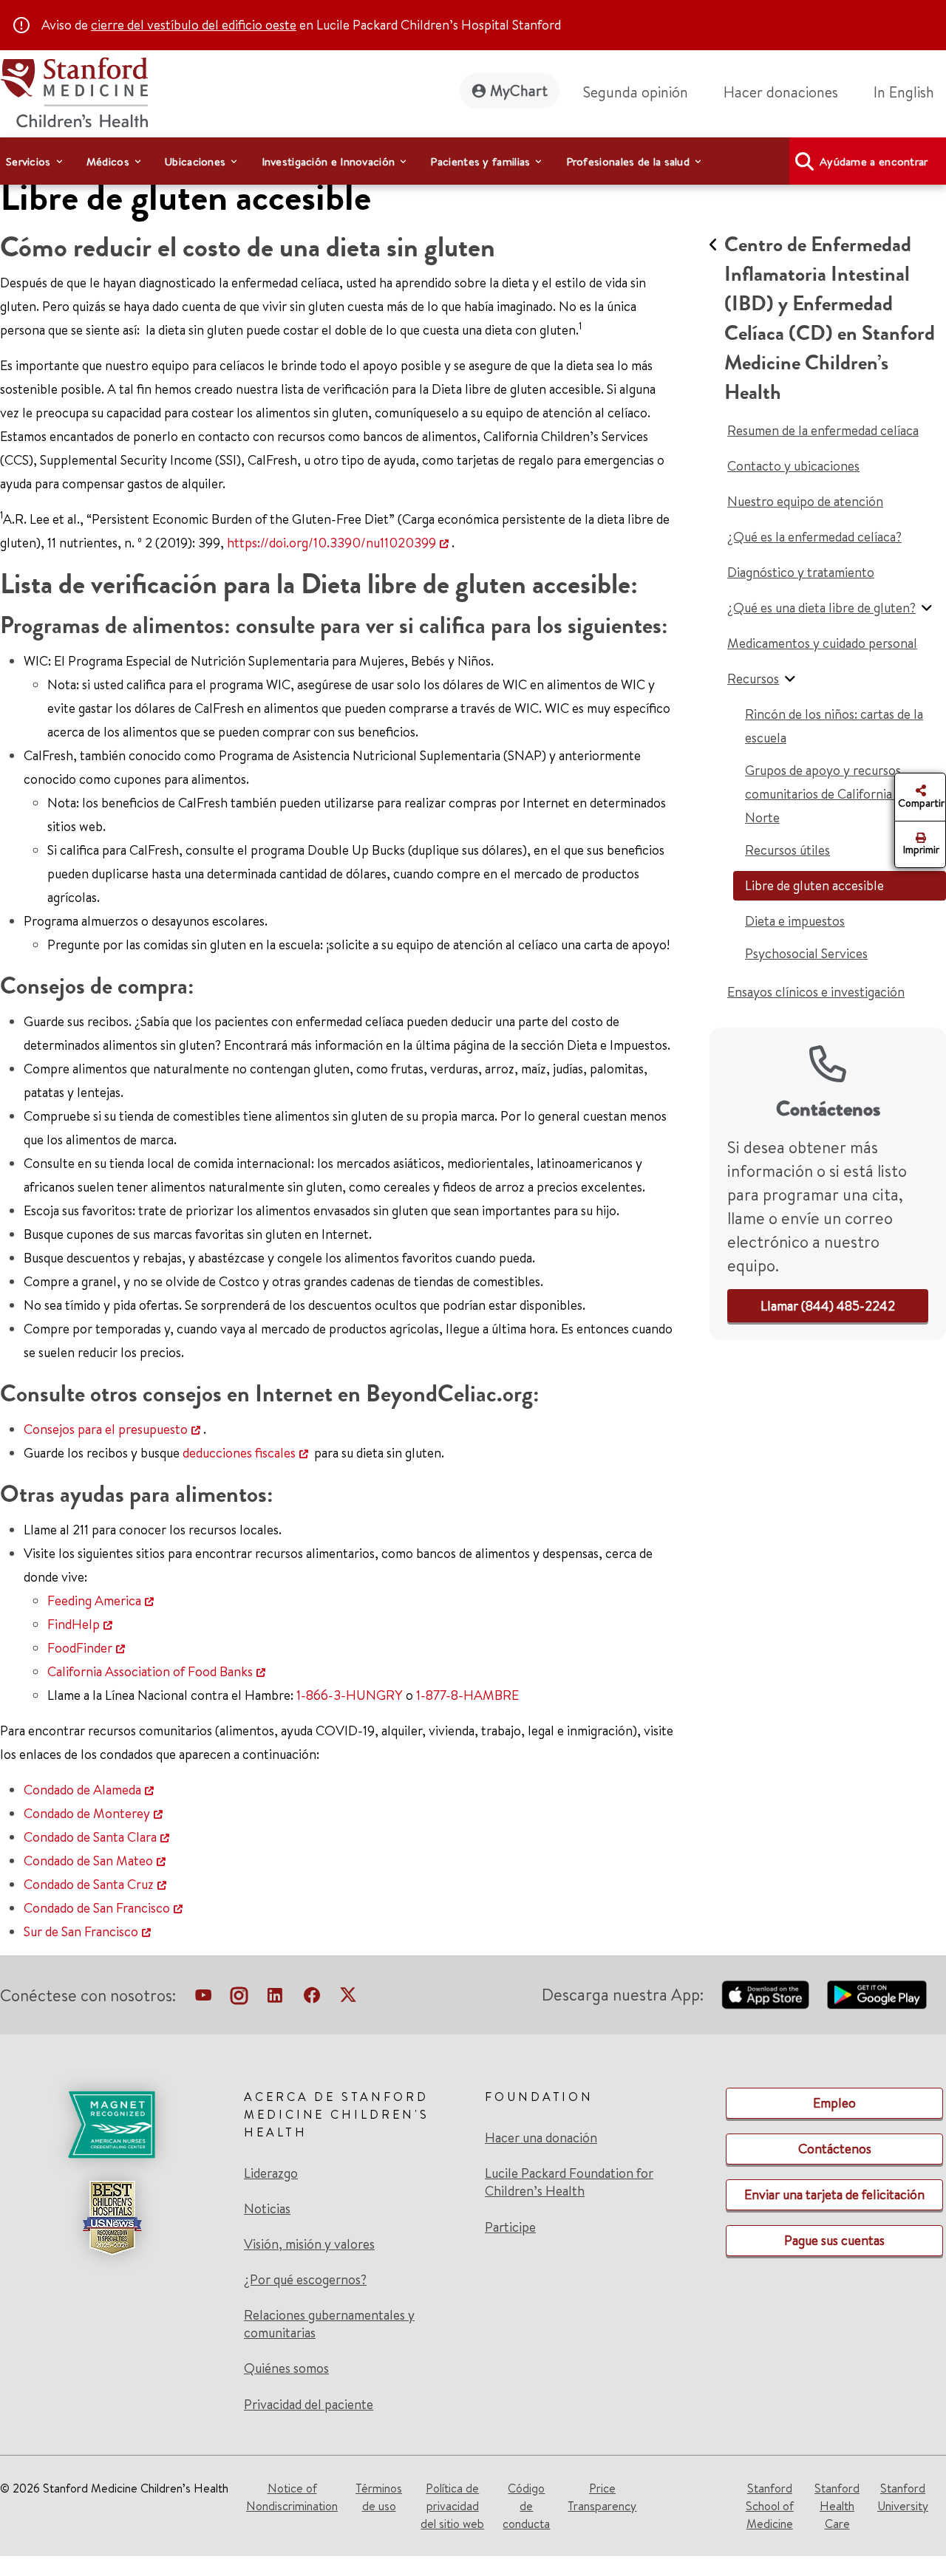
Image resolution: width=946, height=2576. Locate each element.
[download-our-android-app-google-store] (877, 1995)
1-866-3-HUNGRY (350, 1695)
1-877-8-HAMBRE (467, 1695)
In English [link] (904, 92)
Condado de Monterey (87, 1813)
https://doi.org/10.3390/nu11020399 (331, 543)
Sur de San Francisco (81, 1931)
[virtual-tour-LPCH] (203, 1998)
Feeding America (94, 1600)
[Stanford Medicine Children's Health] (74, 90)
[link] (910, 92)
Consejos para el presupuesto (106, 1429)
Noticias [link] (267, 2209)
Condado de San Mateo (88, 1861)
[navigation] (473, 161)
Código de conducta (526, 2506)
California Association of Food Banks (150, 1671)
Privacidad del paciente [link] (309, 2404)
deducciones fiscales (239, 1453)
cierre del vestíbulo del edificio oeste (194, 25)
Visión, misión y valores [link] (309, 2244)
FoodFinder (80, 1648)
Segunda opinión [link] (636, 92)
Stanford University (903, 2497)
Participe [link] (510, 2227)
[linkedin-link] (275, 1998)
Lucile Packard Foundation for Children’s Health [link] (569, 2182)
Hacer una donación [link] (541, 2138)
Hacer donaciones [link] (781, 92)
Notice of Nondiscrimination (292, 2497)
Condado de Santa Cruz (89, 1884)
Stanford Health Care (837, 2506)
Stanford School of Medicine (770, 2506)
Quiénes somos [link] (286, 2368)
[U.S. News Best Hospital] (112, 2218)
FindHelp (74, 1624)
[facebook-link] (312, 1998)
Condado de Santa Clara (90, 1837)
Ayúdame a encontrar (874, 161)
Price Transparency (602, 2497)
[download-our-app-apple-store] (766, 1995)
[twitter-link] (348, 1998)
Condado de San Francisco (97, 1908)
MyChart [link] (519, 90)
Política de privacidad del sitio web (452, 2506)
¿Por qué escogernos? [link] (305, 2280)
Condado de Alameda (82, 1790)
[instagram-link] (239, 1998)
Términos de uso (379, 2497)
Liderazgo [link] (271, 2173)
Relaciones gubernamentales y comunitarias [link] (329, 2324)
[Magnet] (112, 2125)
